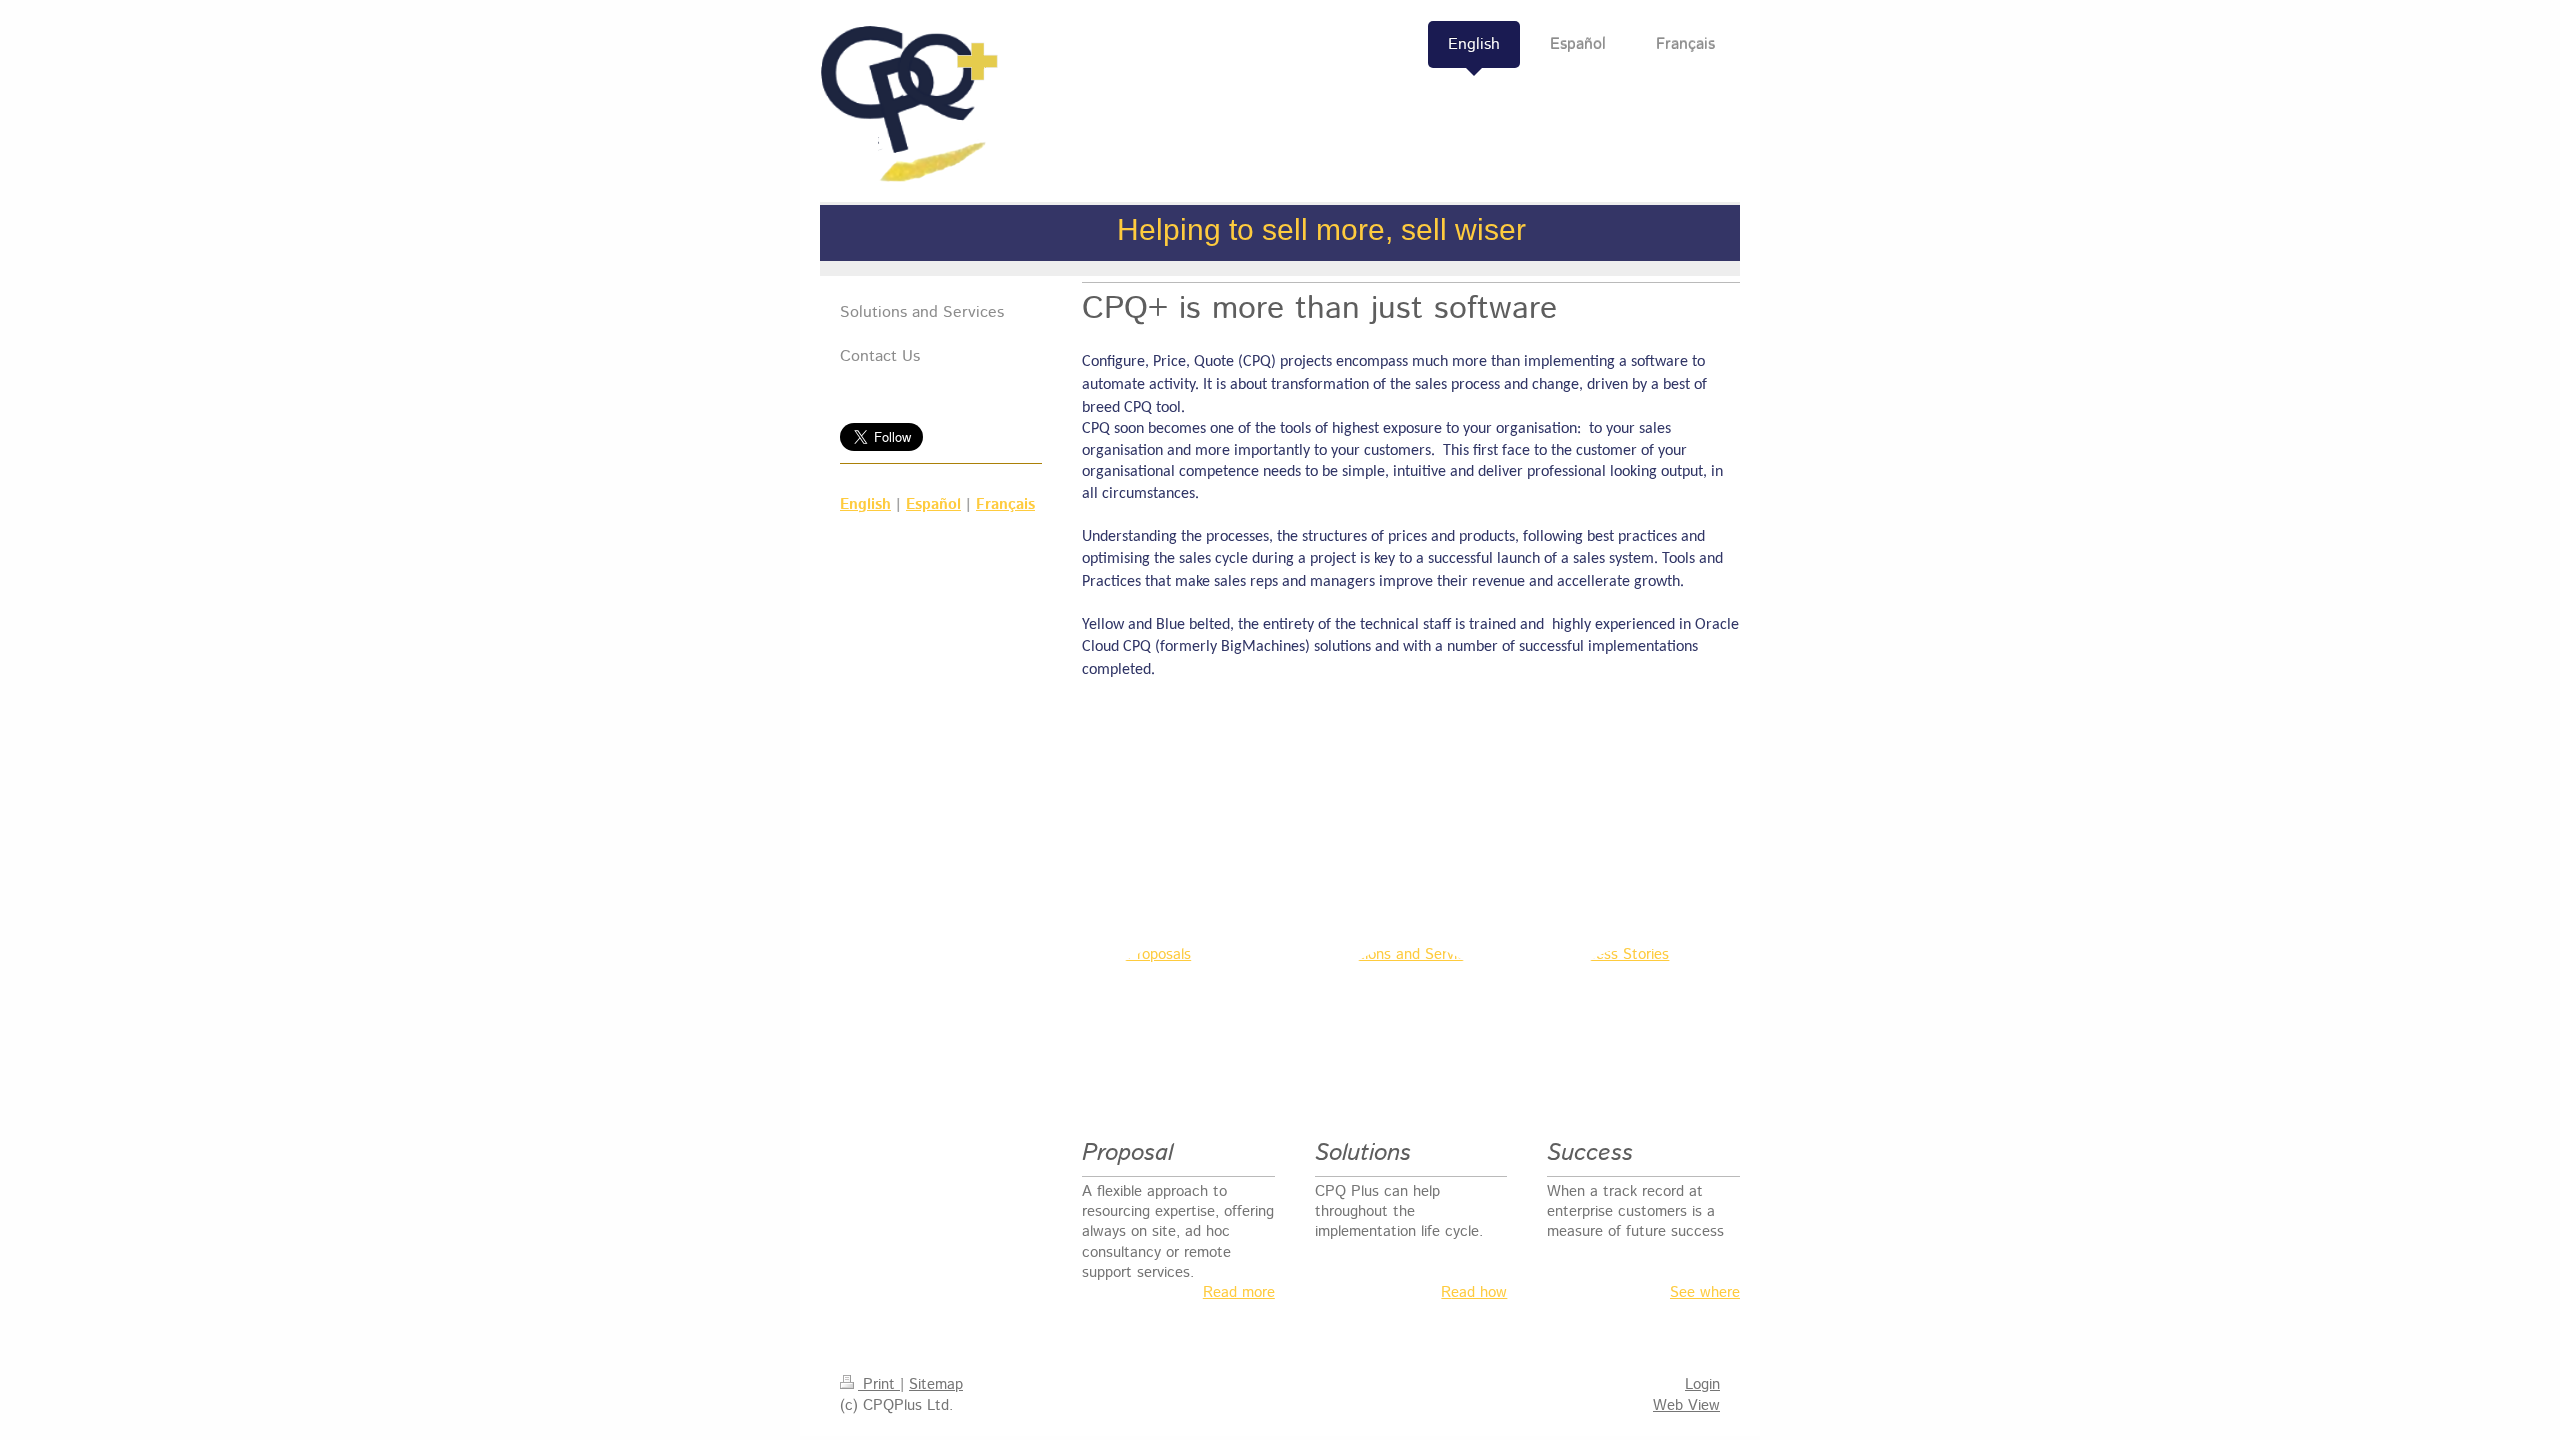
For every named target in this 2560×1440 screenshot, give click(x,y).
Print (879, 1384)
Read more (1239, 1292)
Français (1005, 504)
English (865, 504)
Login (1702, 1384)
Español (933, 504)
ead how (1479, 1292)
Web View (1686, 1405)
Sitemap (936, 1384)
